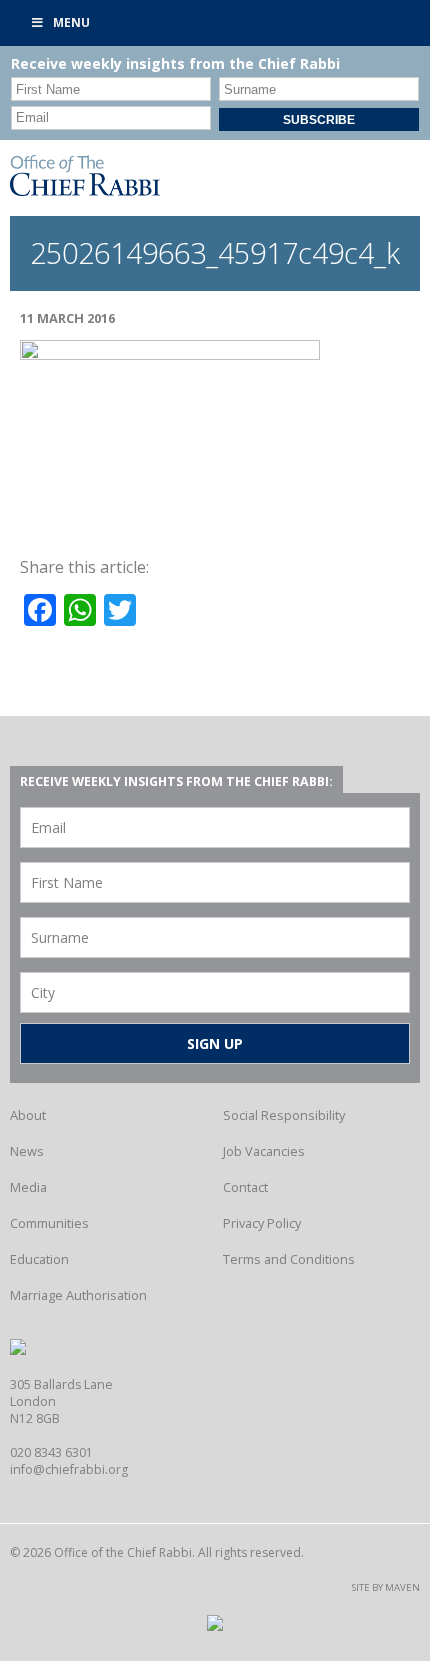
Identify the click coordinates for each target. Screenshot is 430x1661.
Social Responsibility (284, 1115)
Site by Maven (386, 1587)
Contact (245, 1187)
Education (39, 1259)
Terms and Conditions (289, 1259)
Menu (71, 22)
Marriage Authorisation (78, 1295)
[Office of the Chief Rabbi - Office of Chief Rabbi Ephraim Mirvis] (85, 190)
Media (28, 1187)
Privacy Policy (262, 1223)
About (28, 1115)
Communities (49, 1223)
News (27, 1151)
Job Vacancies (264, 1151)
